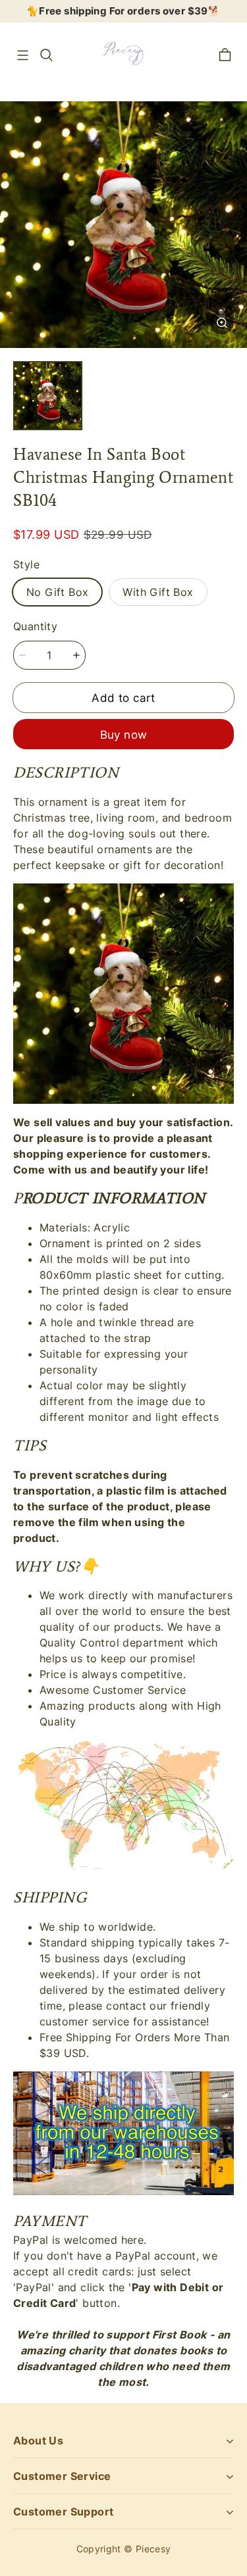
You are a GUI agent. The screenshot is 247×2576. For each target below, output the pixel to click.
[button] (22, 55)
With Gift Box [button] (158, 592)
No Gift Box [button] (57, 592)
